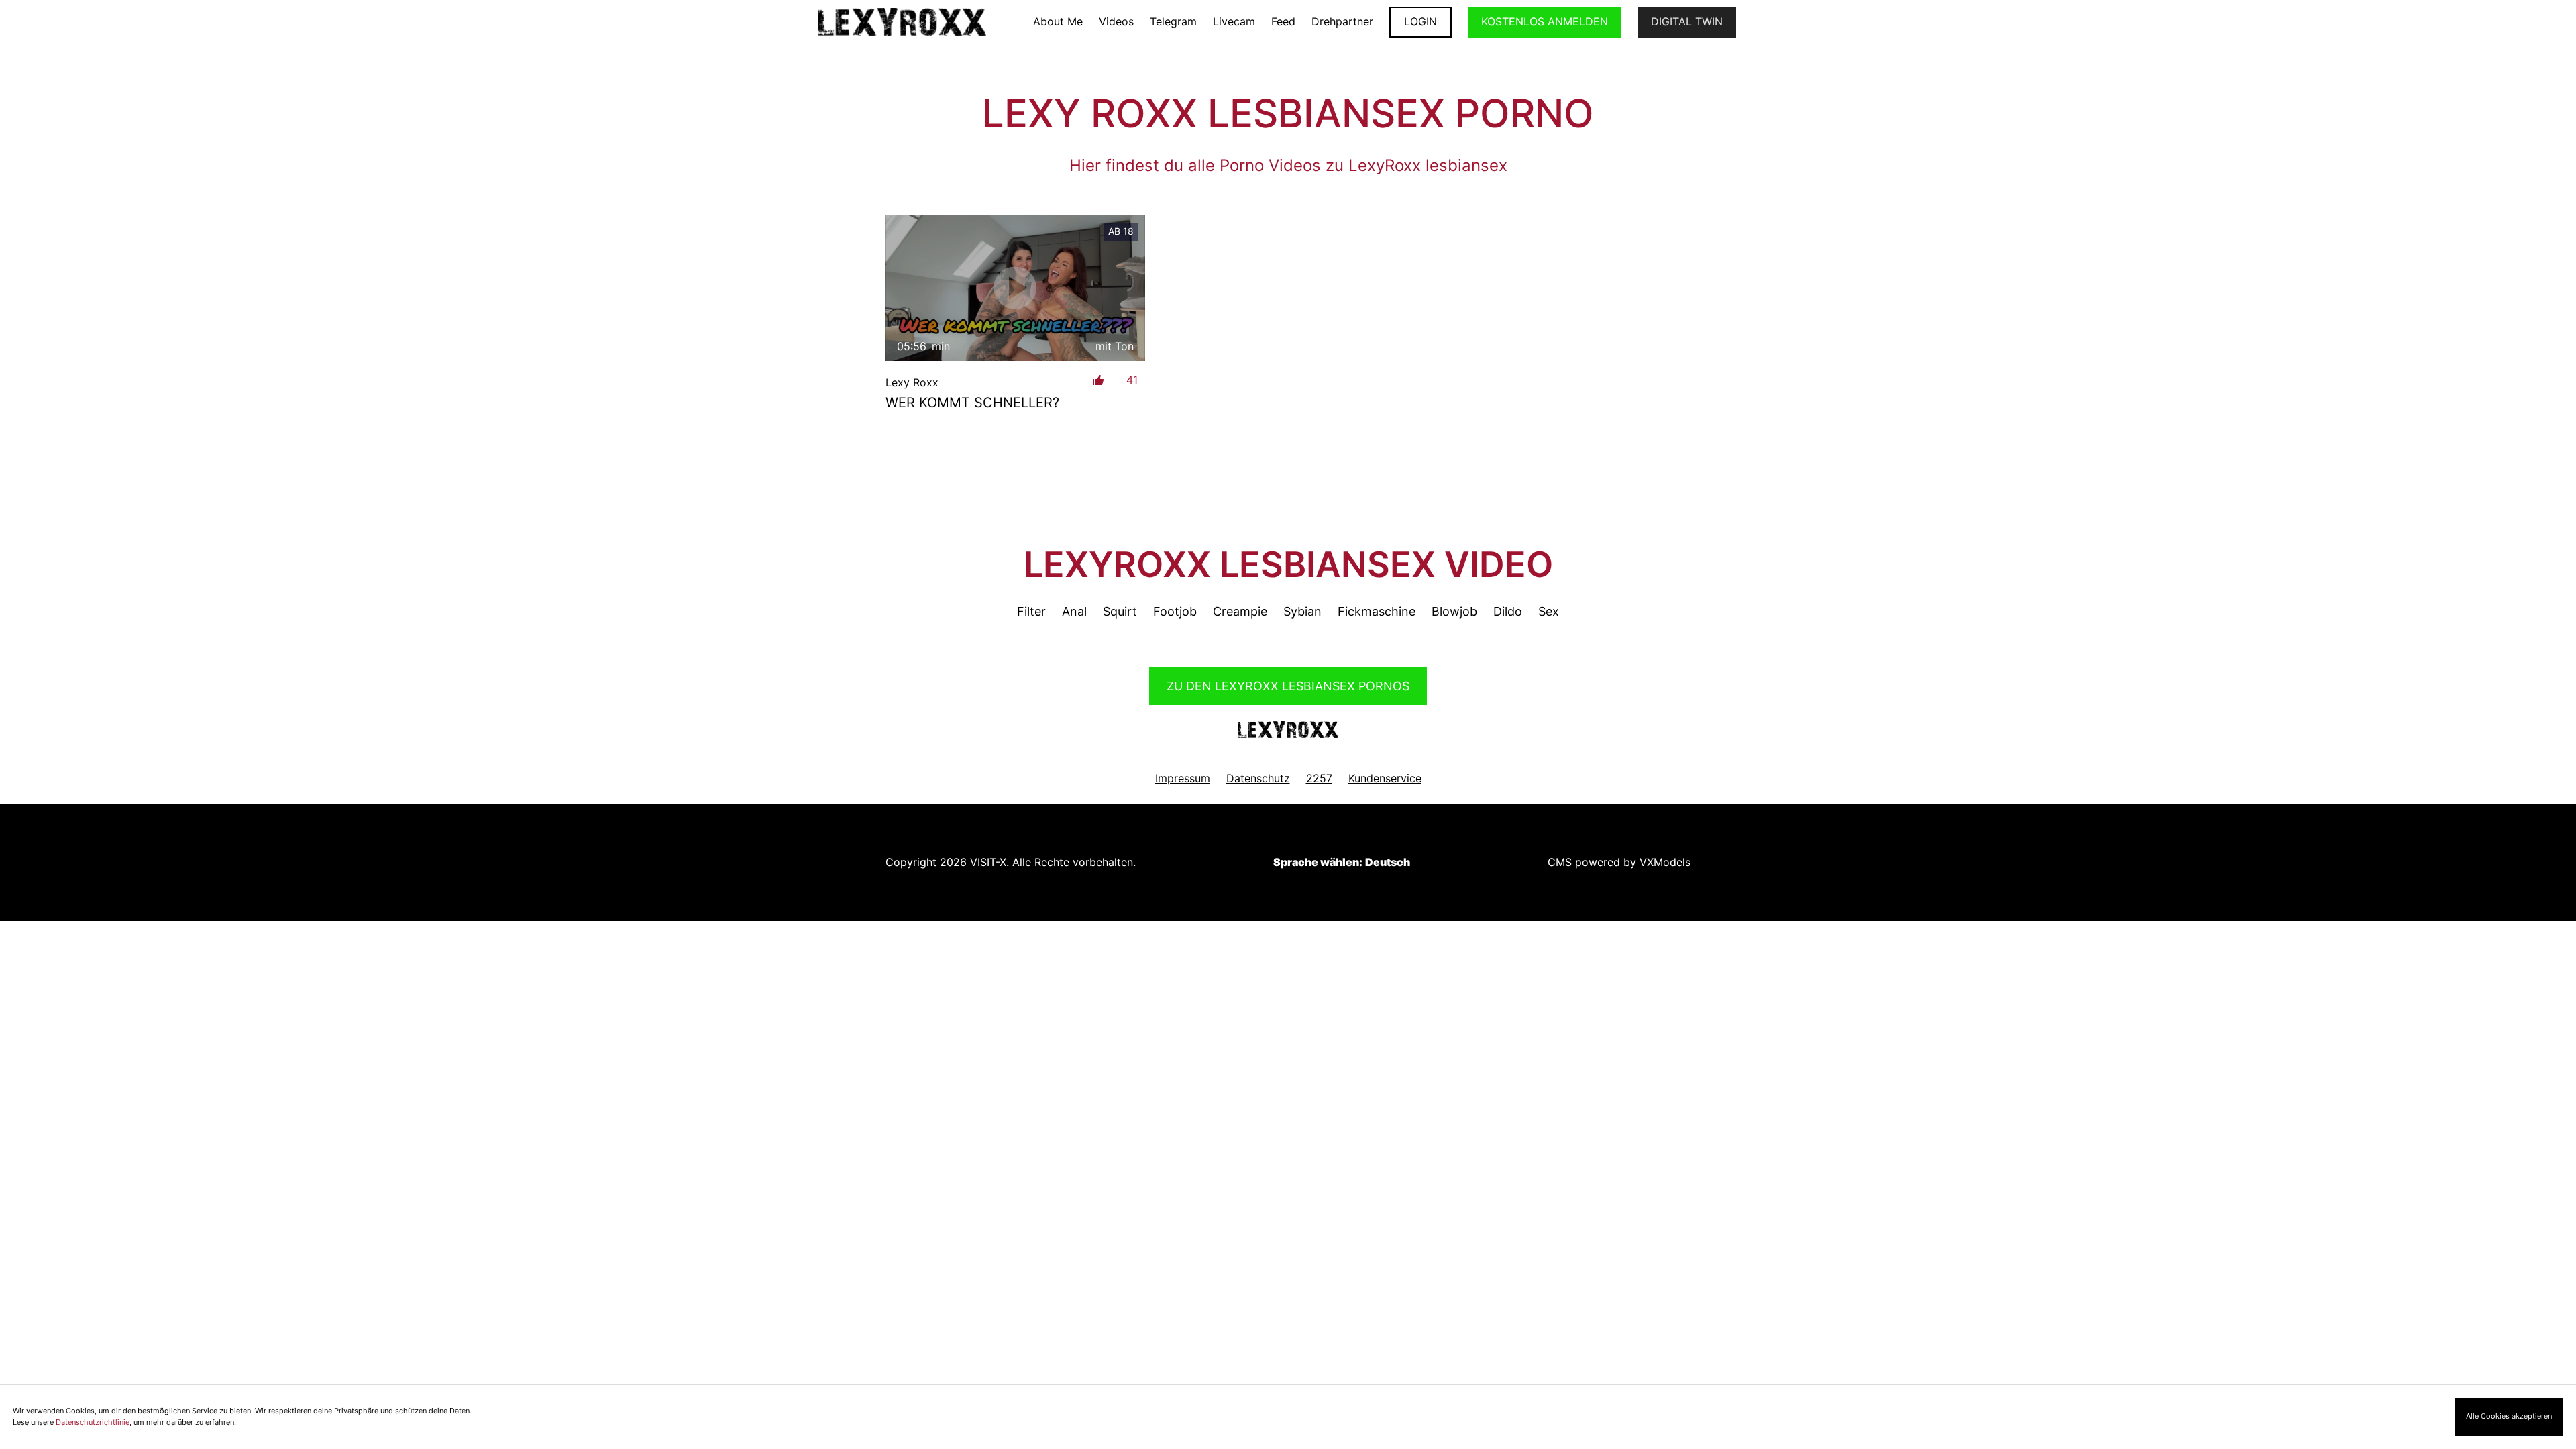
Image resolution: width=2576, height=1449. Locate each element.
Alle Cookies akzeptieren (2509, 1416)
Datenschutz (1258, 778)
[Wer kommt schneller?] (1015, 288)
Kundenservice (1385, 778)
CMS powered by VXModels (1619, 862)
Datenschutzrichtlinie (93, 1422)
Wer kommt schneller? (972, 402)
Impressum (1183, 778)
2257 (1319, 778)
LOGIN (1420, 21)
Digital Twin (1687, 21)
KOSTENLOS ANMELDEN (1545, 21)
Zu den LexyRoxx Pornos (1288, 686)
